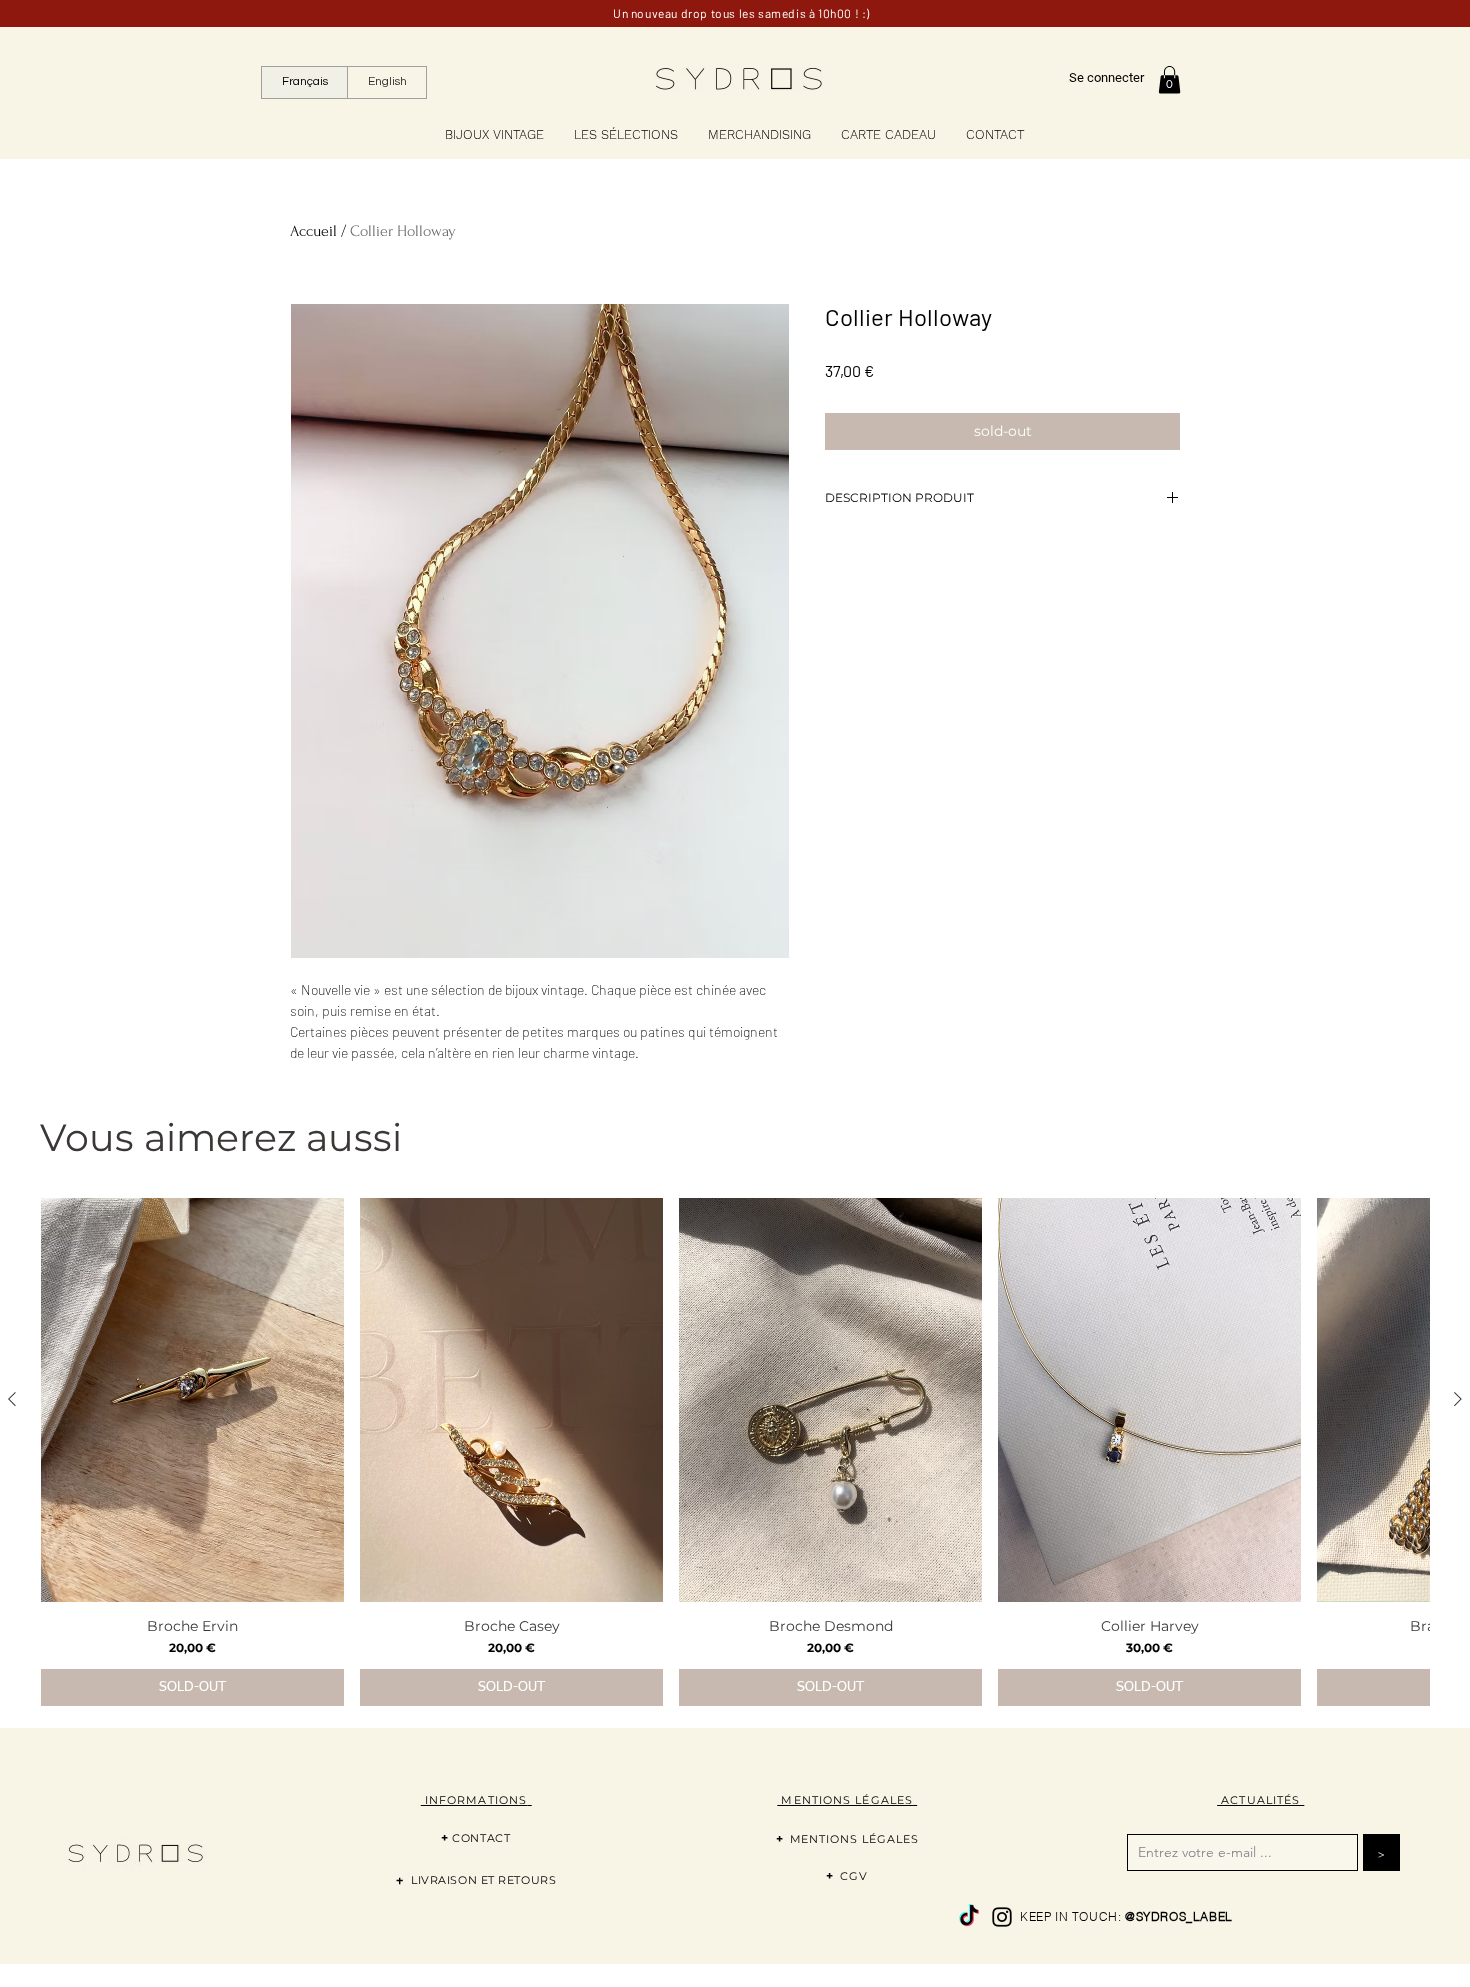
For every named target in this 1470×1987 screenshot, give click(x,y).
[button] (1169, 79)
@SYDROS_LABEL (1179, 1916)
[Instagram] (1002, 1917)
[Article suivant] (1458, 1399)
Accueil (313, 231)
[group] (735, 1452)
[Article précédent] (12, 1399)
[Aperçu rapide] (192, 1400)
